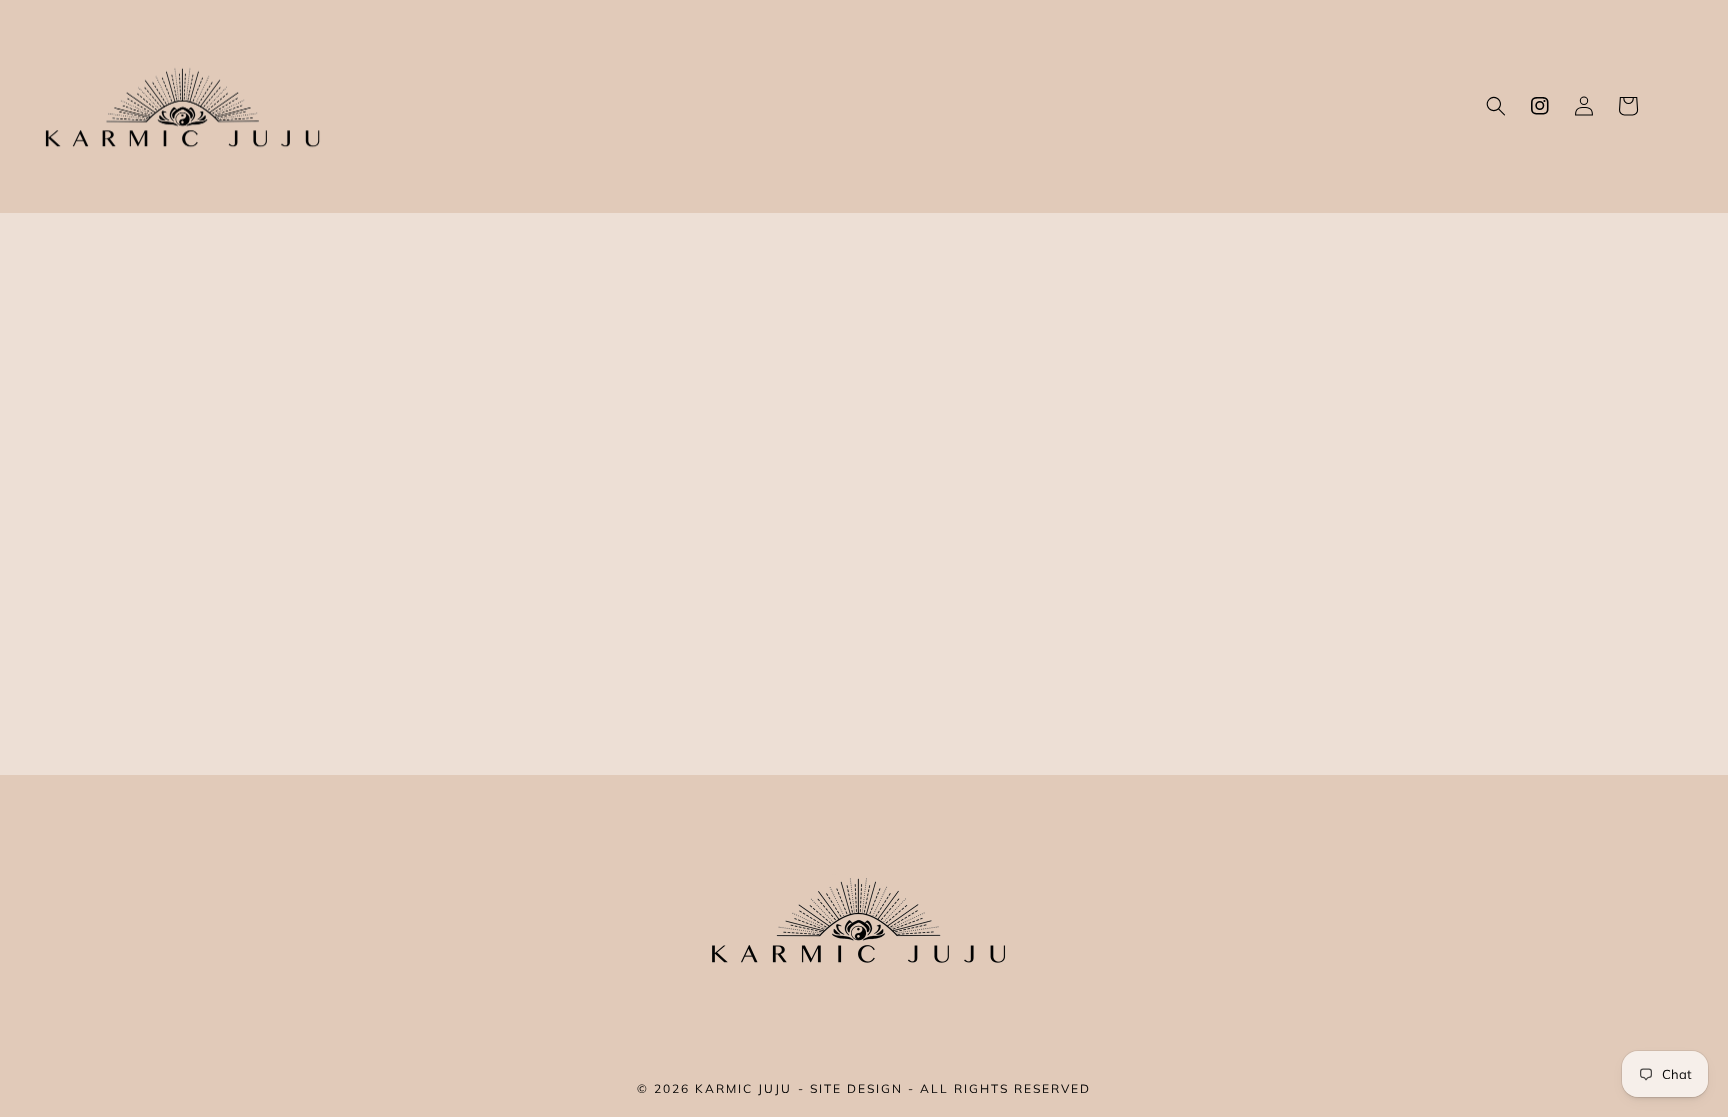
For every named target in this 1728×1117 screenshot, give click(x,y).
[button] (1496, 106)
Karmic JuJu (743, 1088)
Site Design (856, 1088)
